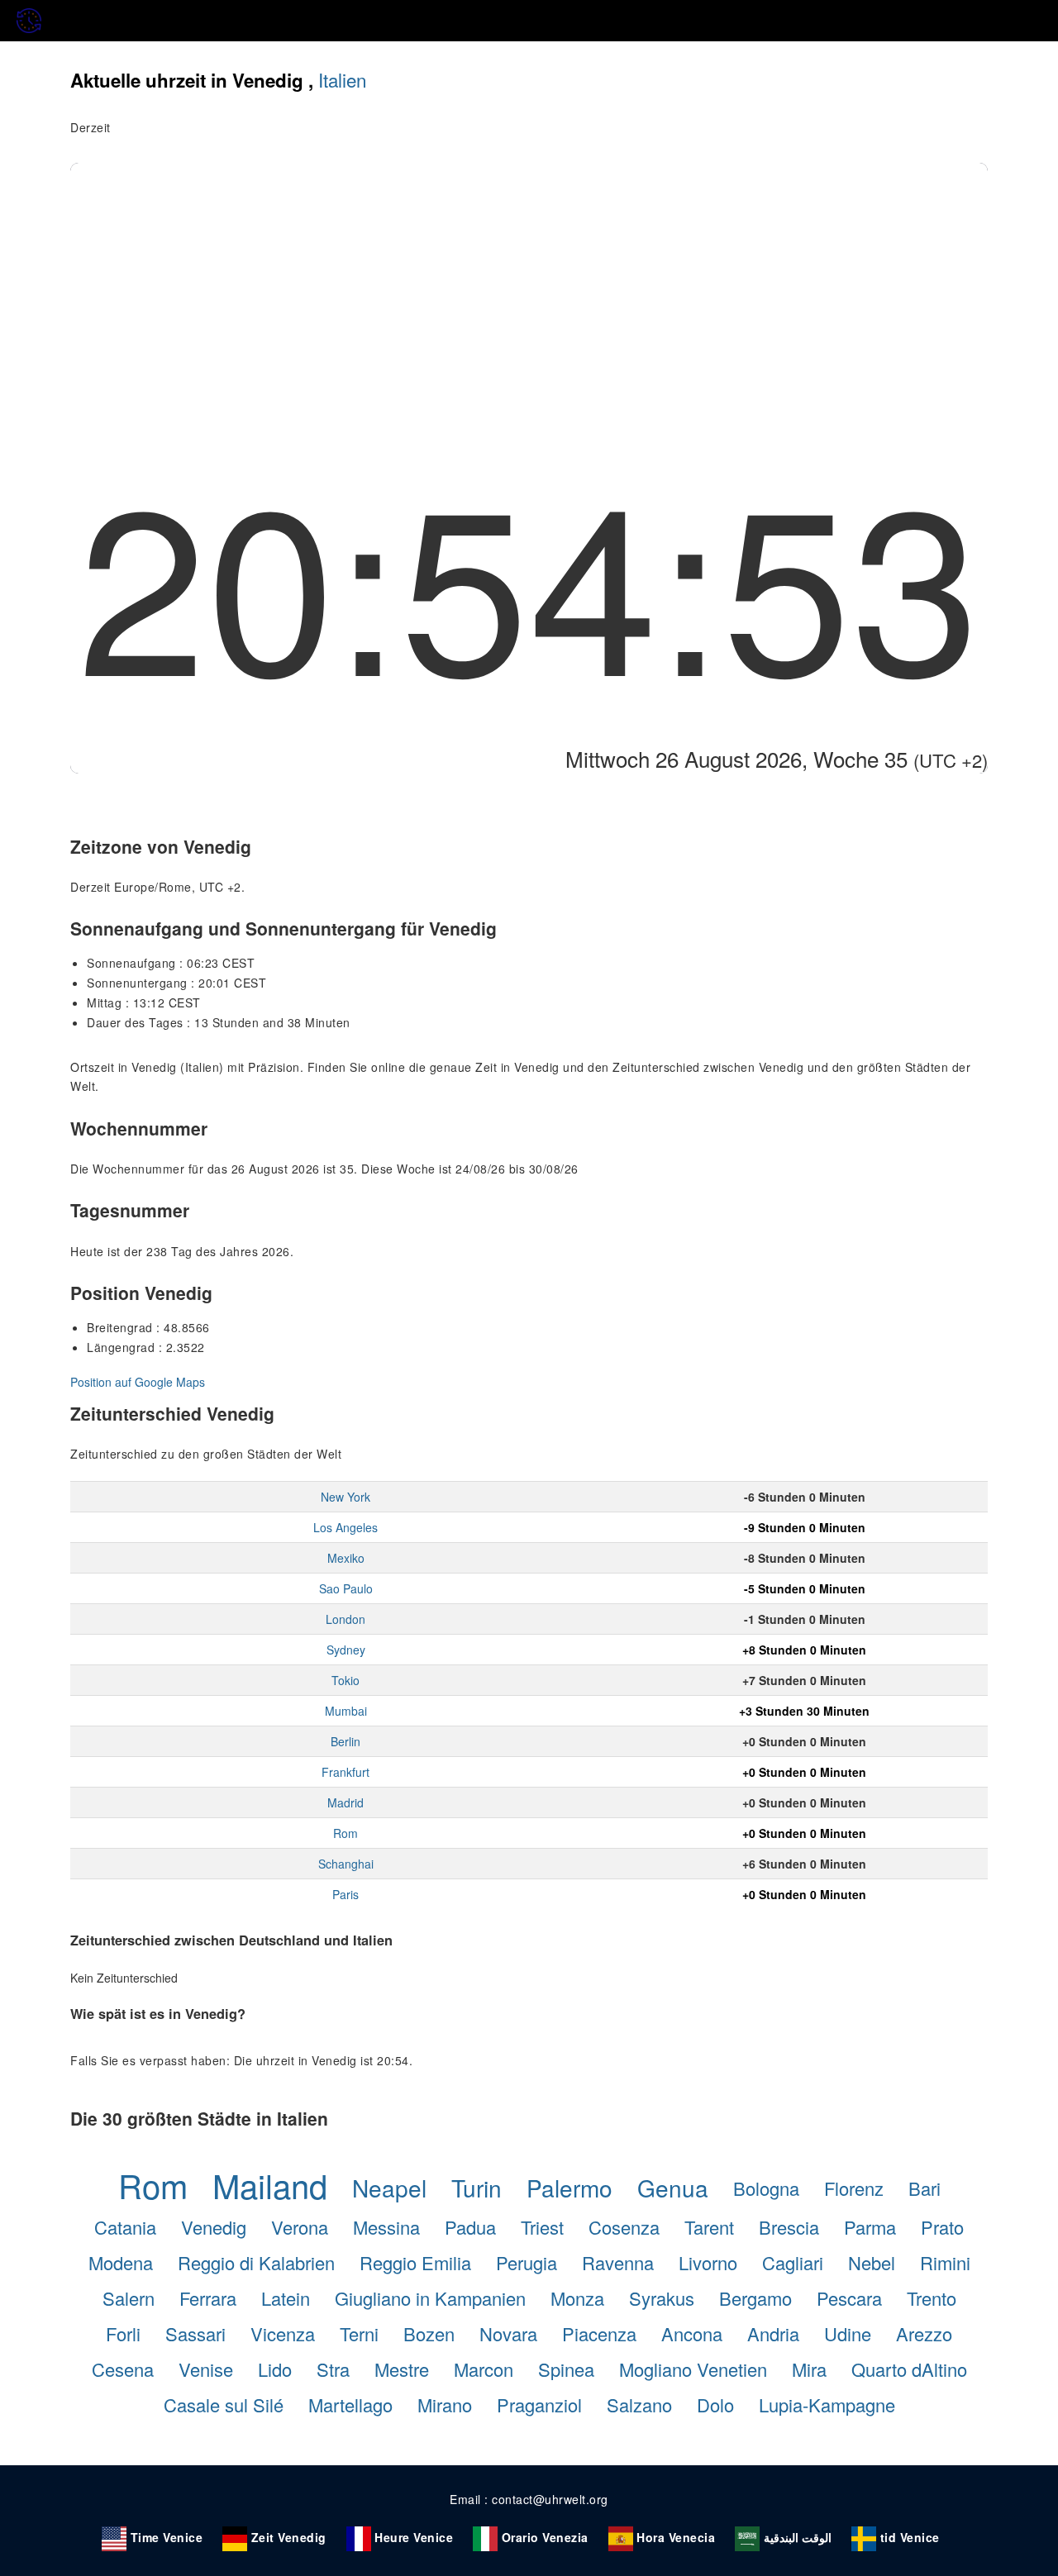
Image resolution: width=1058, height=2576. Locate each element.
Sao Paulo (346, 1588)
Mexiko (346, 1558)
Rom (346, 1833)
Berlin (346, 1741)
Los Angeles (346, 1527)
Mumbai (346, 1711)
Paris (346, 1894)
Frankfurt (346, 1772)
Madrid (346, 1802)
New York (346, 1497)
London (346, 1619)
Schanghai (346, 1864)
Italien (342, 79)
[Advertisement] (529, 287)
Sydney (346, 1650)
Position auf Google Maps (138, 1382)
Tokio (346, 1680)
